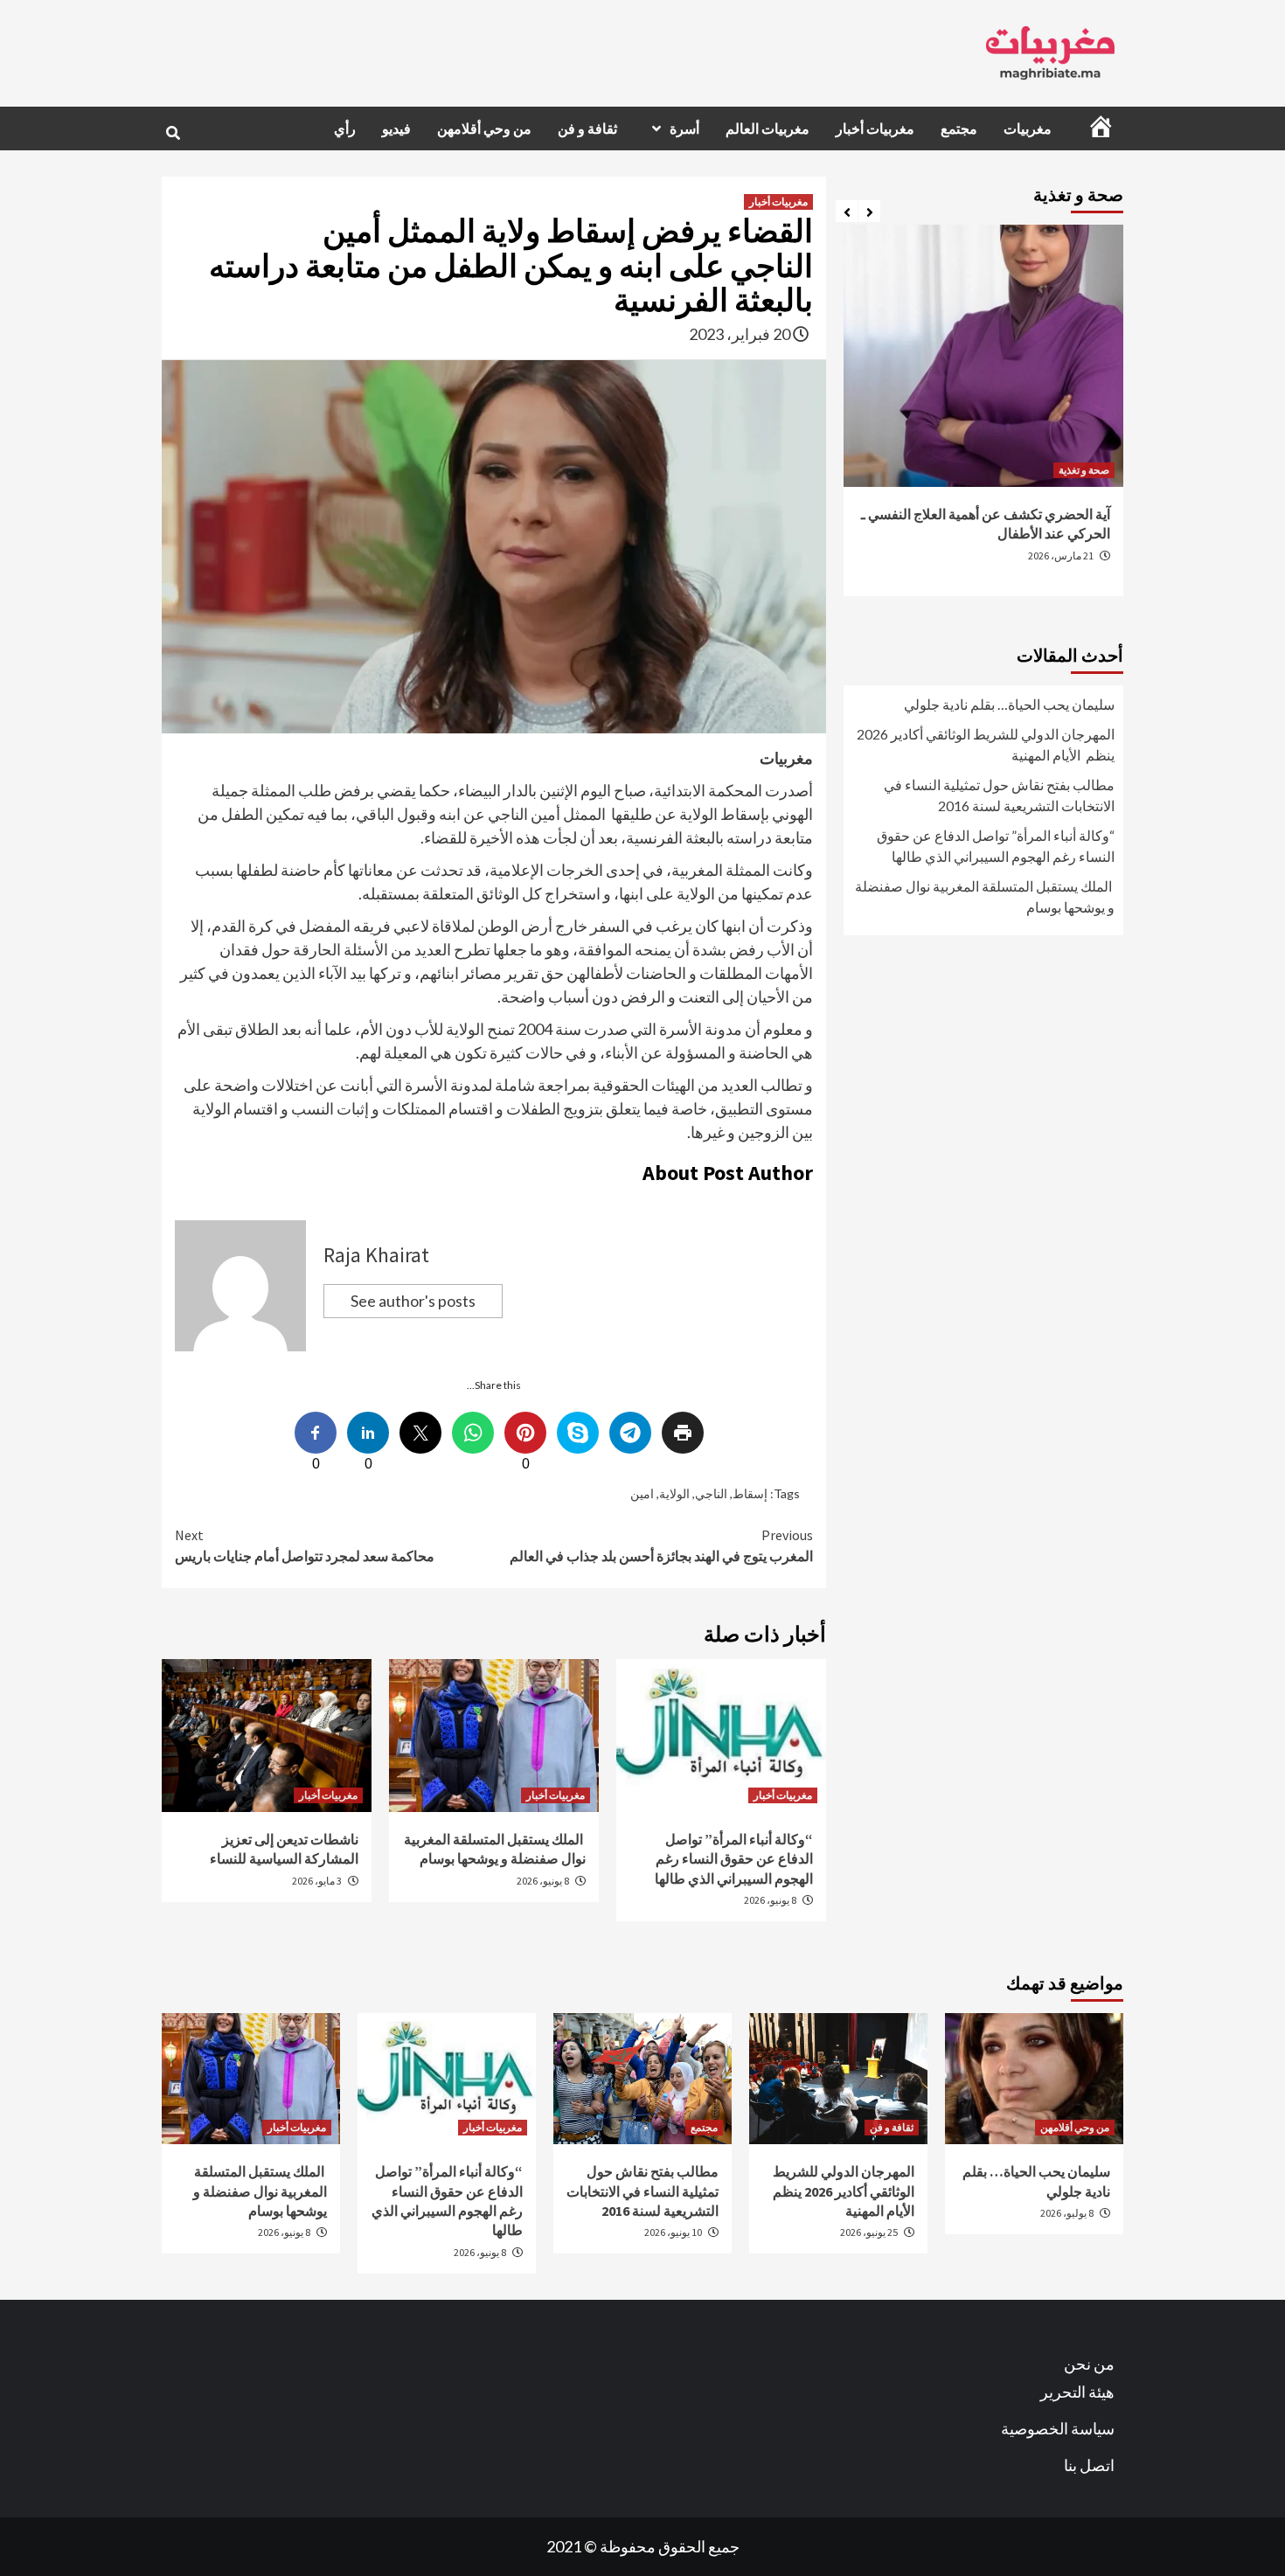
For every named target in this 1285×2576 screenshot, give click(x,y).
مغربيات (1028, 128)
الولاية (674, 1493)
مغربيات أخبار (875, 128)
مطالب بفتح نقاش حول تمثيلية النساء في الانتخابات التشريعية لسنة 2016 (999, 795)
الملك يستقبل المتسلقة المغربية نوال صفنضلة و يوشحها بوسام (985, 896)
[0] (525, 1433)
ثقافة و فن (587, 128)
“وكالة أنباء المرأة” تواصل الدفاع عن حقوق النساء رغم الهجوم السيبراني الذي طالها (734, 1859)
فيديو (396, 128)
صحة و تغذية (1084, 470)
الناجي (711, 1493)
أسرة (684, 128)
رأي (345, 128)
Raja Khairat (376, 1255)
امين (642, 1493)
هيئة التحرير (1077, 2392)
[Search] (173, 133)
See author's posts (413, 1301)
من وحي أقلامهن (484, 128)
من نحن (1089, 2364)
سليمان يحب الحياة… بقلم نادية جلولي (1009, 704)
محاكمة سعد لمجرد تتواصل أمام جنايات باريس (305, 1545)
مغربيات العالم (768, 128)
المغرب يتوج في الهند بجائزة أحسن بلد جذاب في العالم (661, 1545)
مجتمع (959, 128)
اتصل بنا (1089, 2465)
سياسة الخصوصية (1058, 2428)
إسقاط (750, 1493)
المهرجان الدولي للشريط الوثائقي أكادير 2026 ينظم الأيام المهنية (986, 744)
